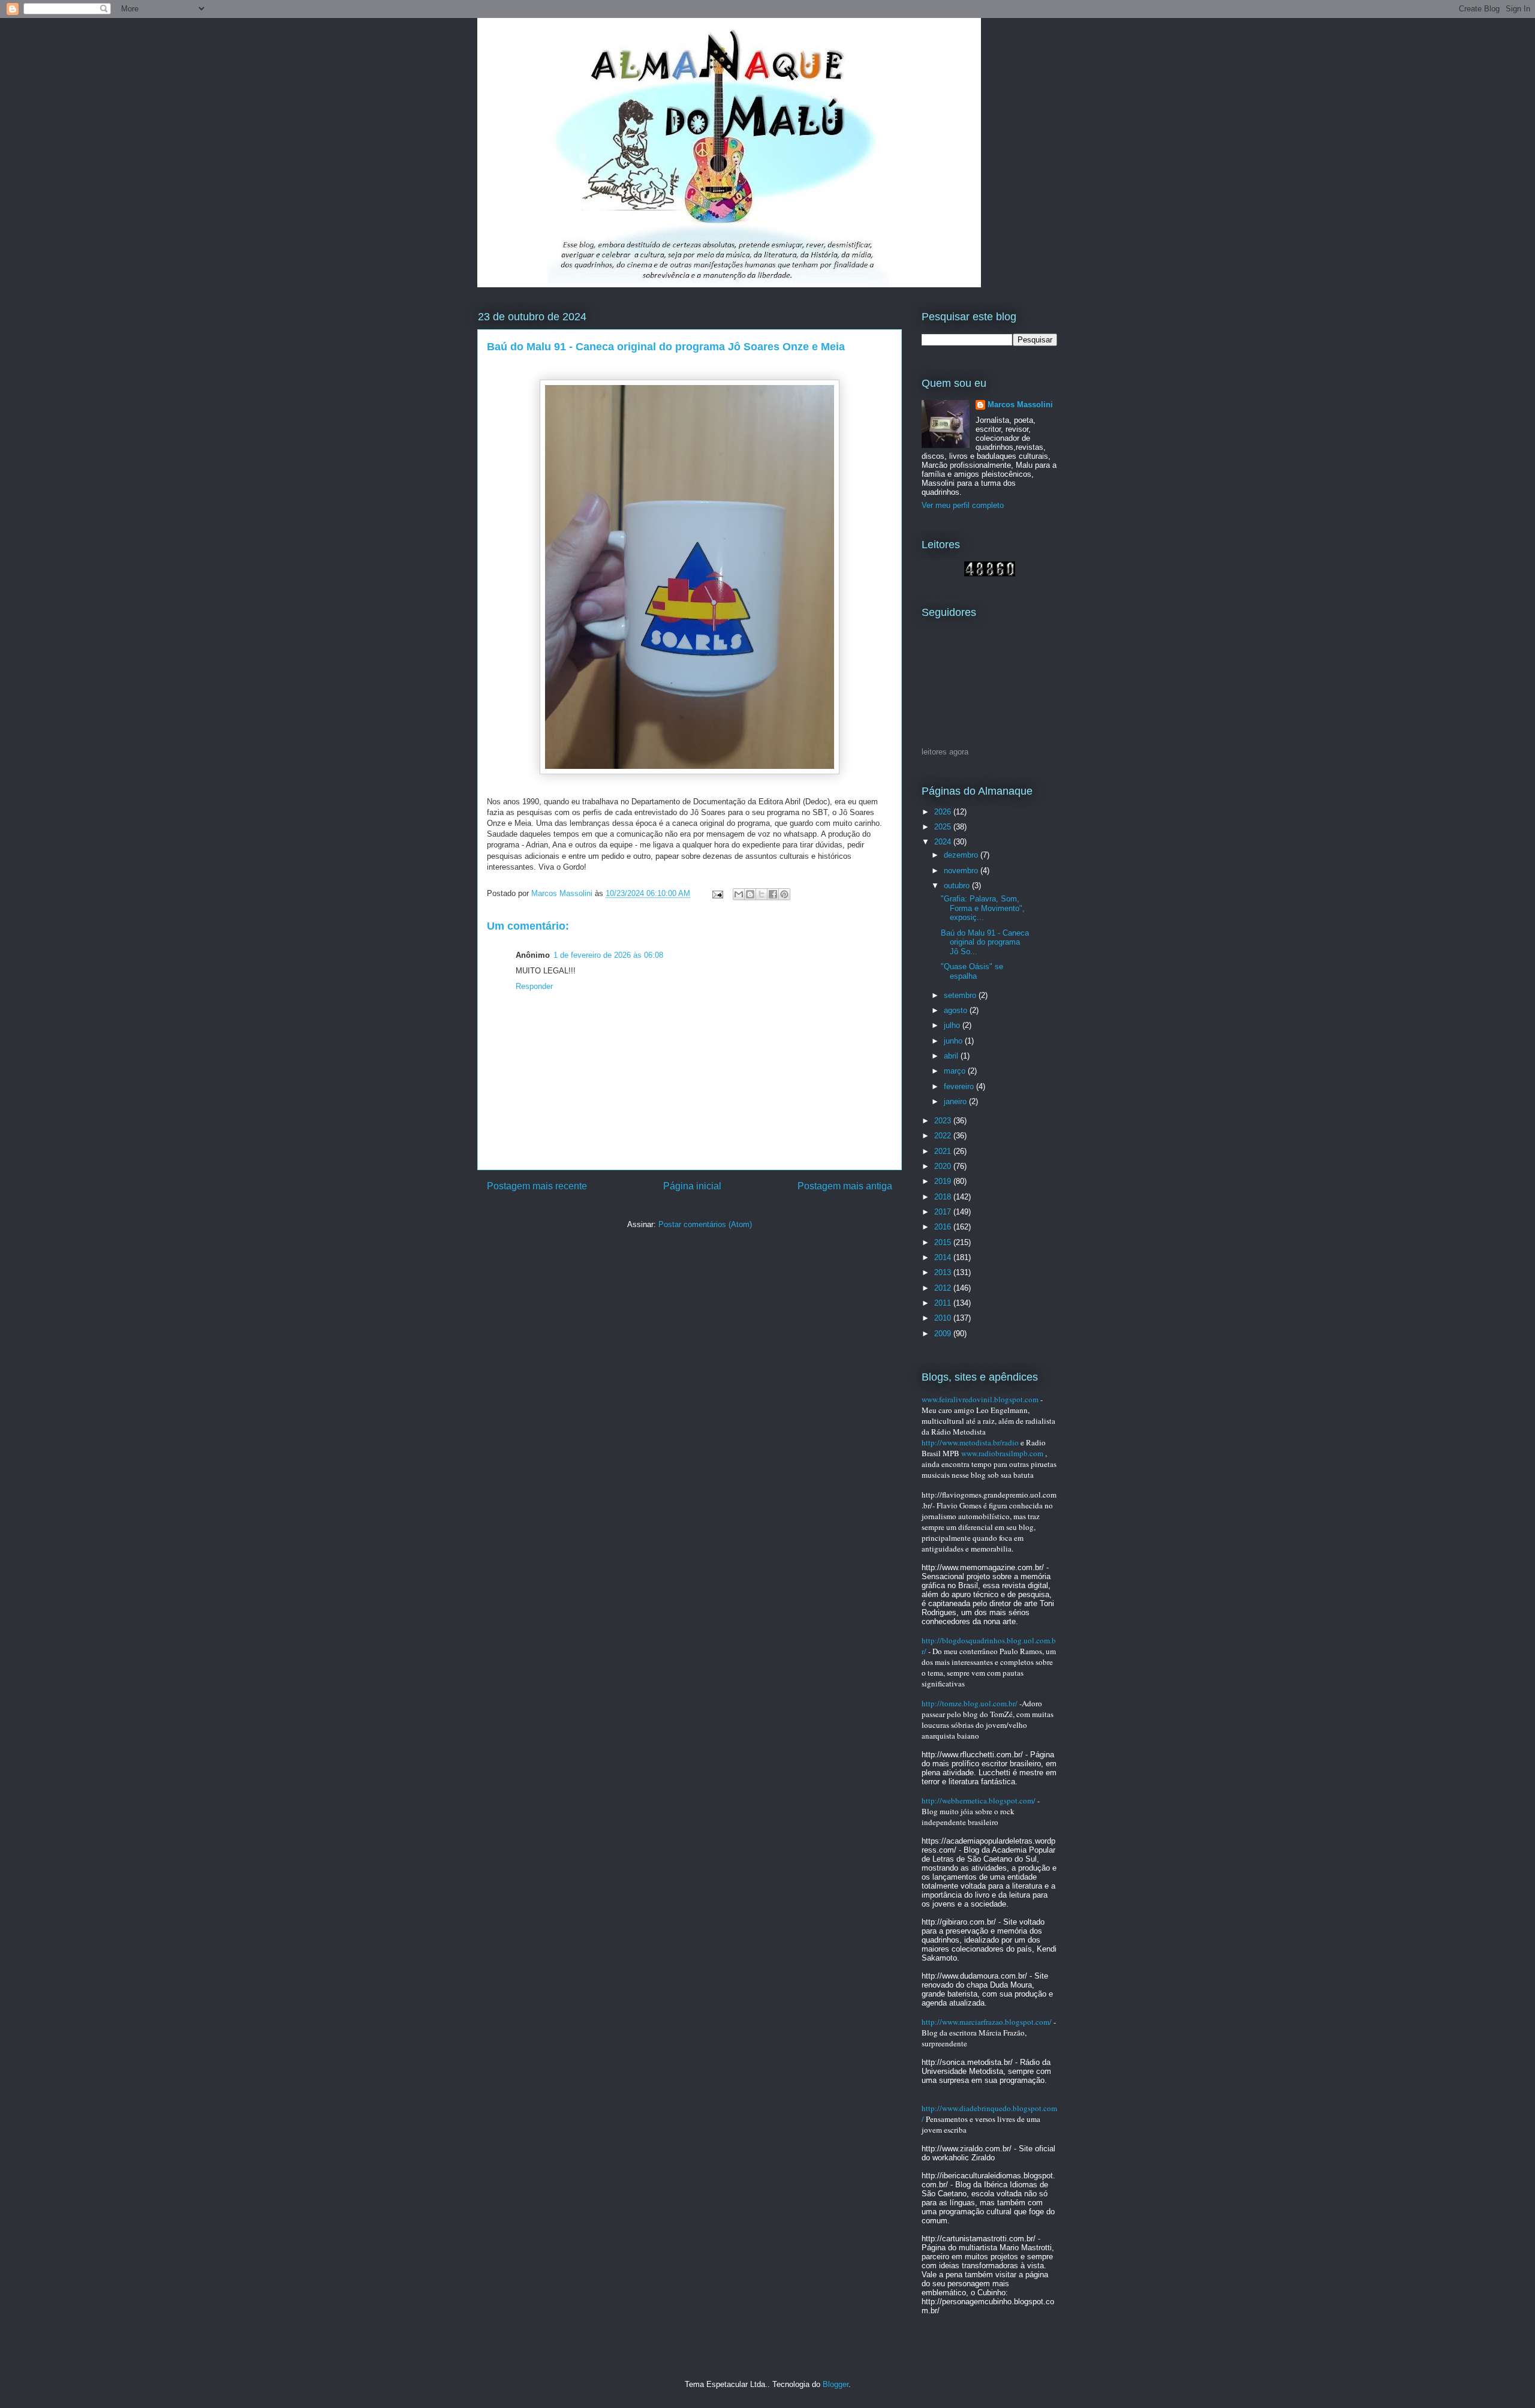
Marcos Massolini (1020, 405)
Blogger (836, 2384)
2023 (944, 1121)
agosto (957, 1010)
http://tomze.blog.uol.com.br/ (970, 1703)
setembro (961, 995)
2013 (944, 1272)
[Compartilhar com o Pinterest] (784, 894)
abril (952, 1056)
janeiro (956, 1101)
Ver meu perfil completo (963, 505)
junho (954, 1041)
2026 (944, 812)
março (956, 1071)
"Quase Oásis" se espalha (972, 971)
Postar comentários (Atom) (705, 1224)
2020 (944, 1166)
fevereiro (960, 1086)
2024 (944, 842)
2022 (944, 1136)
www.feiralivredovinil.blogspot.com (980, 1399)
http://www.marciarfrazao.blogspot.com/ (987, 2022)
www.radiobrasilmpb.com (1002, 1453)
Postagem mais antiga (845, 1186)
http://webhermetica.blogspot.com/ (979, 1800)
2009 (944, 1334)
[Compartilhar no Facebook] (773, 894)
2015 (944, 1242)
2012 (944, 1288)
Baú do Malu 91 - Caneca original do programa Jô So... (985, 942)
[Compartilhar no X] (762, 894)
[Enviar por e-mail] (739, 894)
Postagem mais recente (537, 1186)
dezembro (962, 855)
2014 (944, 1257)
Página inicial (692, 1186)
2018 (944, 1197)
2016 (944, 1227)
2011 (944, 1303)
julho (953, 1025)
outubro (958, 886)
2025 (944, 827)
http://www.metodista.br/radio (970, 1442)
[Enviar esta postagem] (717, 893)
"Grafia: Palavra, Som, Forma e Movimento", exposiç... (983, 908)
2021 (944, 1151)
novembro (962, 871)
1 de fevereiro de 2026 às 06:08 (608, 955)
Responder (534, 986)
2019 (944, 1181)
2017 (944, 1212)
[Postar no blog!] (750, 894)
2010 (944, 1318)
